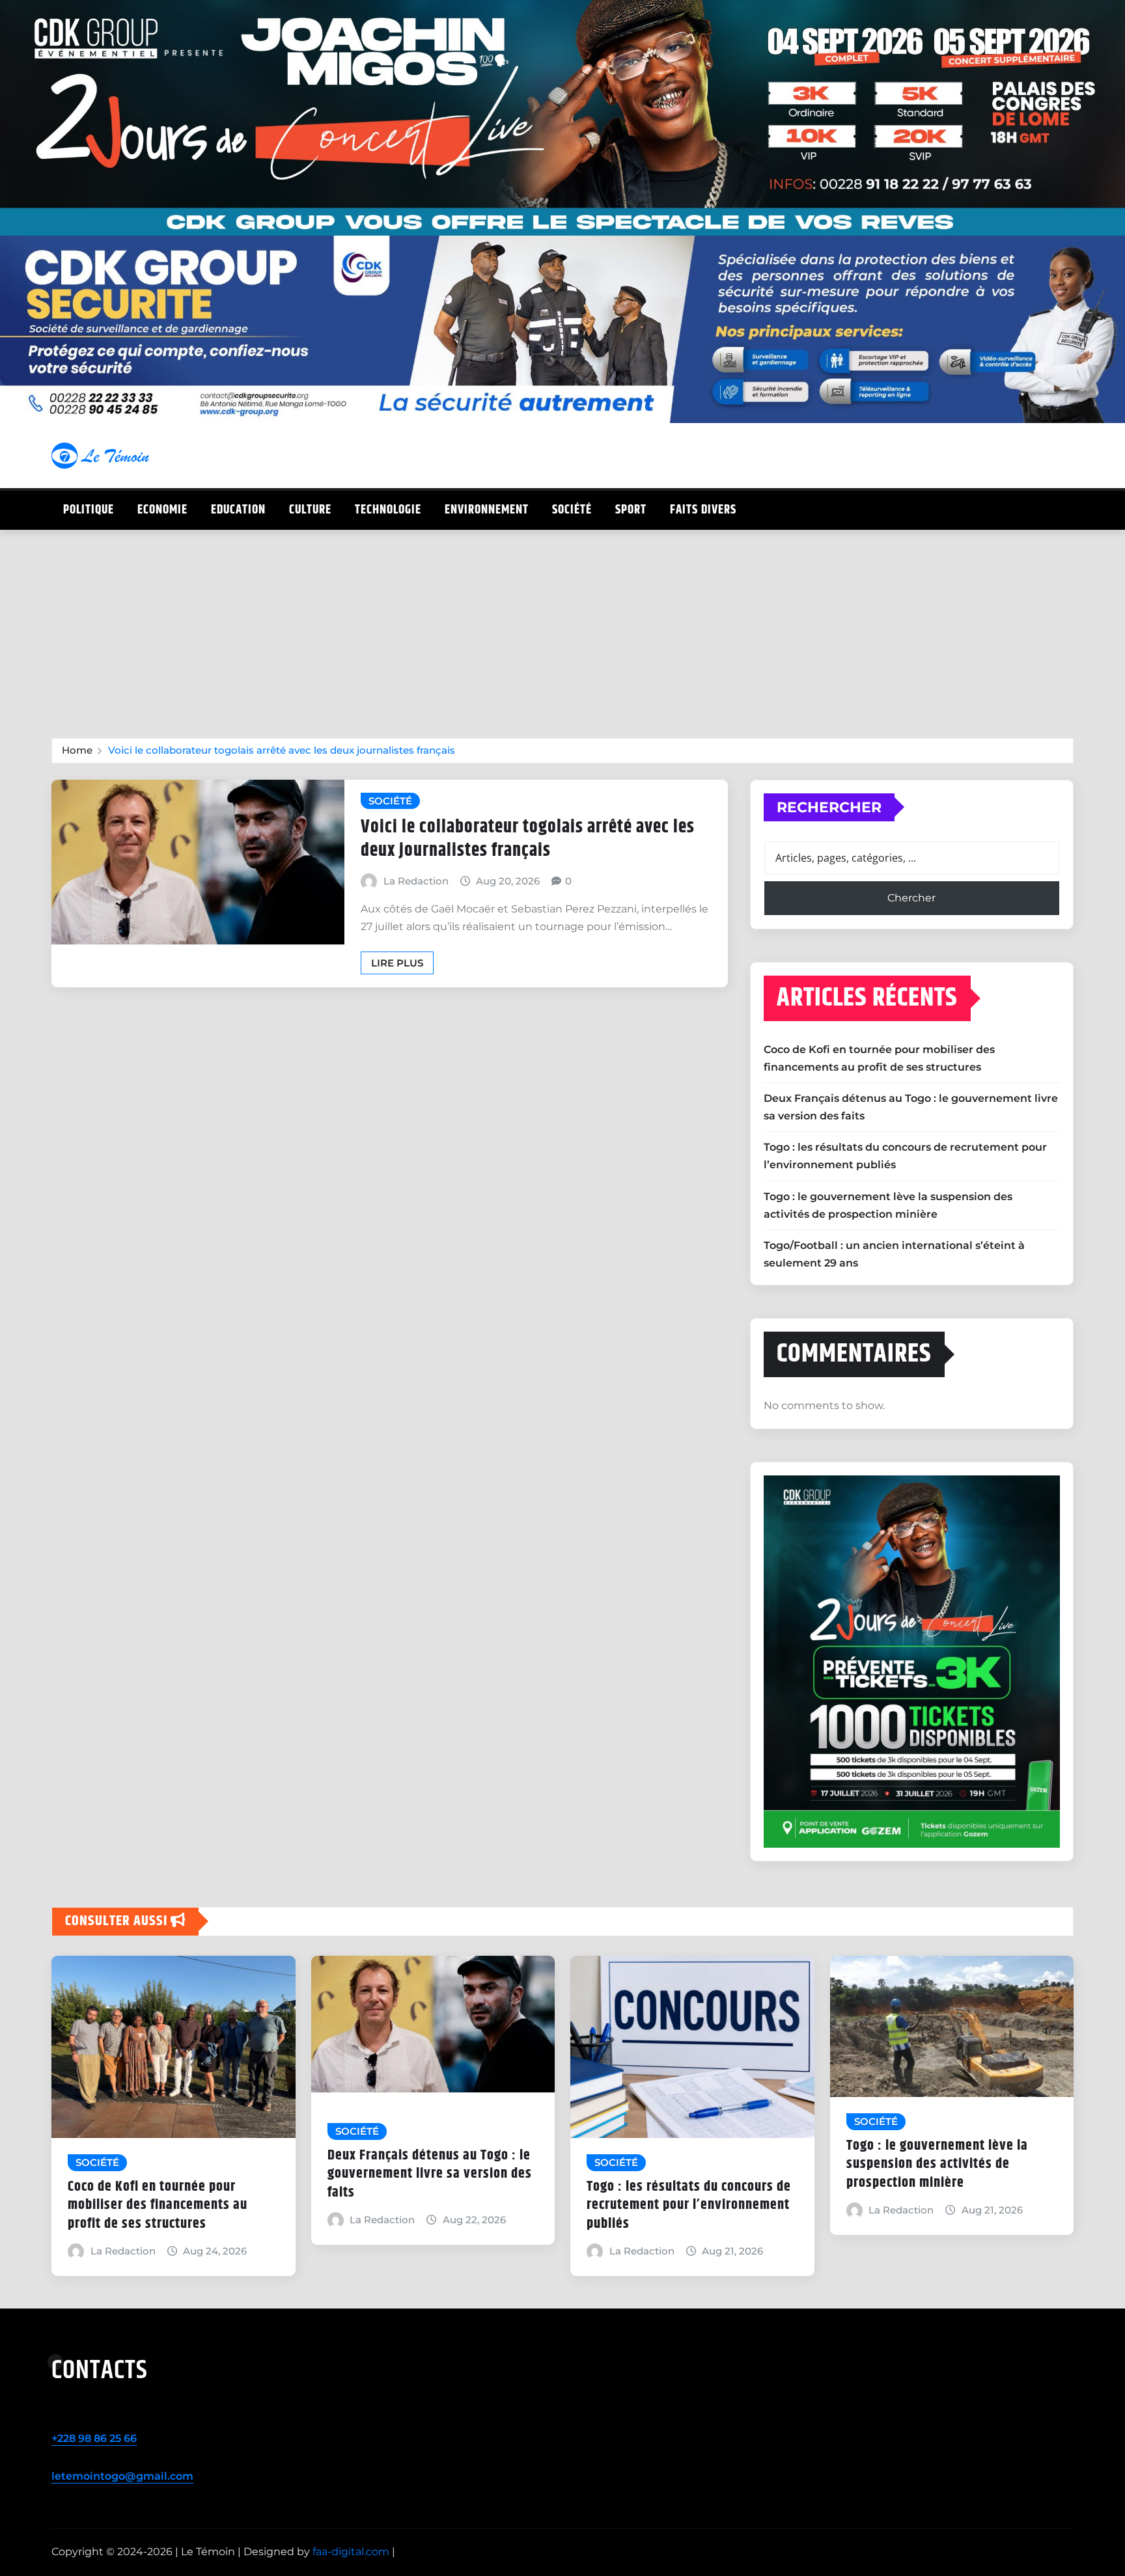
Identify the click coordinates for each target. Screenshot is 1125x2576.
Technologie (388, 510)
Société (572, 510)
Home (77, 750)
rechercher (829, 807)
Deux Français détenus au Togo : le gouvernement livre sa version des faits (430, 2174)
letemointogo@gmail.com (122, 2476)
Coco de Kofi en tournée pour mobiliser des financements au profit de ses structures (158, 2205)
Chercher (911, 898)
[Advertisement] (562, 628)
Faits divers (703, 510)
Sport (631, 510)
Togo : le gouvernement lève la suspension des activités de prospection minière (937, 2164)
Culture (310, 510)
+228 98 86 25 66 (94, 2438)
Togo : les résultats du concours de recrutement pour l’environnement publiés (689, 2205)
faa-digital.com (351, 2552)
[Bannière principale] (562, 118)
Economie (162, 510)
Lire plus (397, 963)
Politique (89, 510)
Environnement (487, 510)
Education (238, 510)
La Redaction (416, 881)
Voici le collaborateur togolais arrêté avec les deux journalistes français (282, 750)
